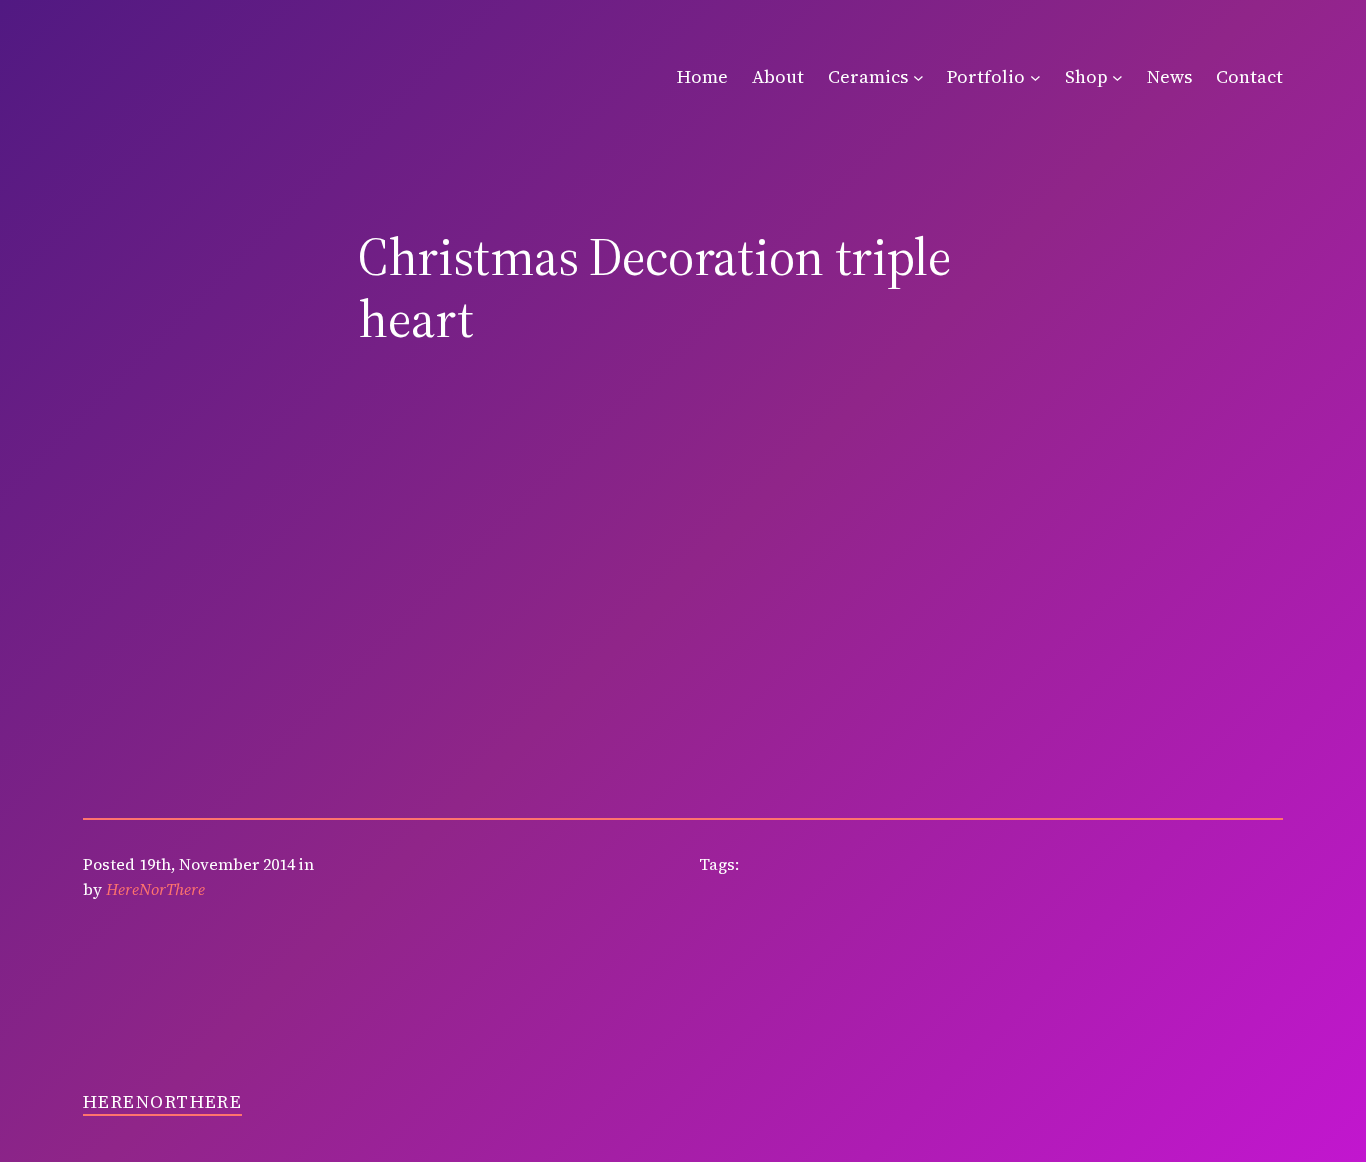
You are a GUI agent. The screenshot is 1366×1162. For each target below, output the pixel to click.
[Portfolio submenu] (1035, 77)
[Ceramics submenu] (918, 77)
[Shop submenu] (1117, 77)
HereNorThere (162, 1101)
